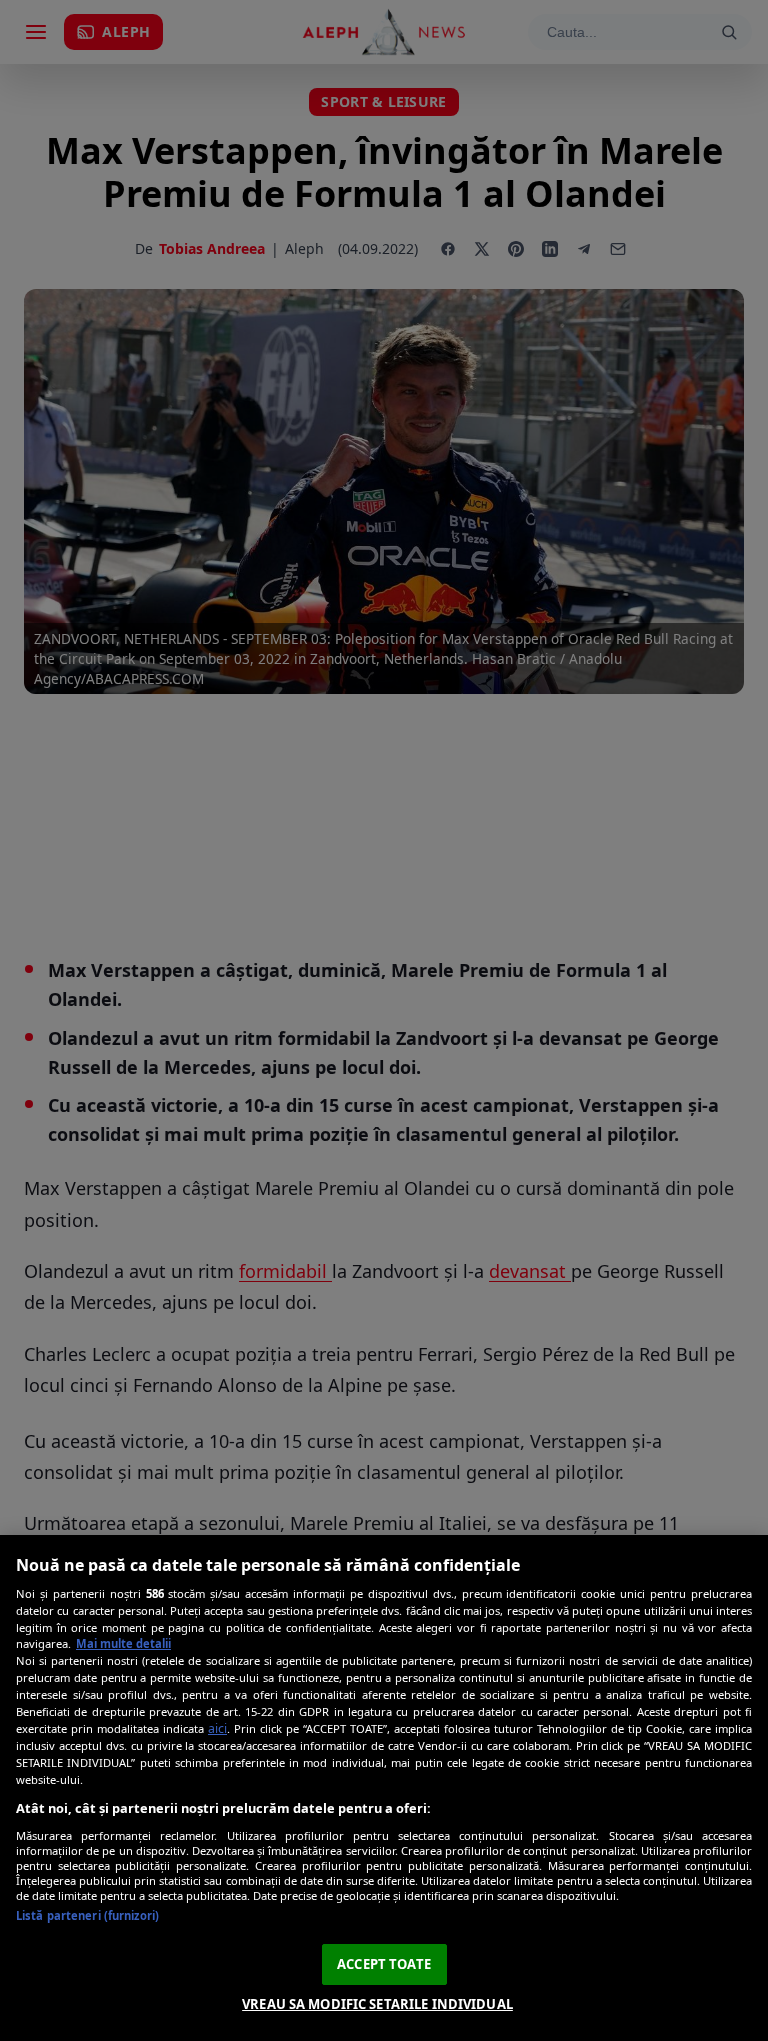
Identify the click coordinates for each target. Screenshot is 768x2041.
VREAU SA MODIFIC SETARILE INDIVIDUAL (377, 2004)
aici (217, 1728)
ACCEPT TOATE (384, 1964)
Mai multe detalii (123, 1643)
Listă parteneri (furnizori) (87, 1915)
